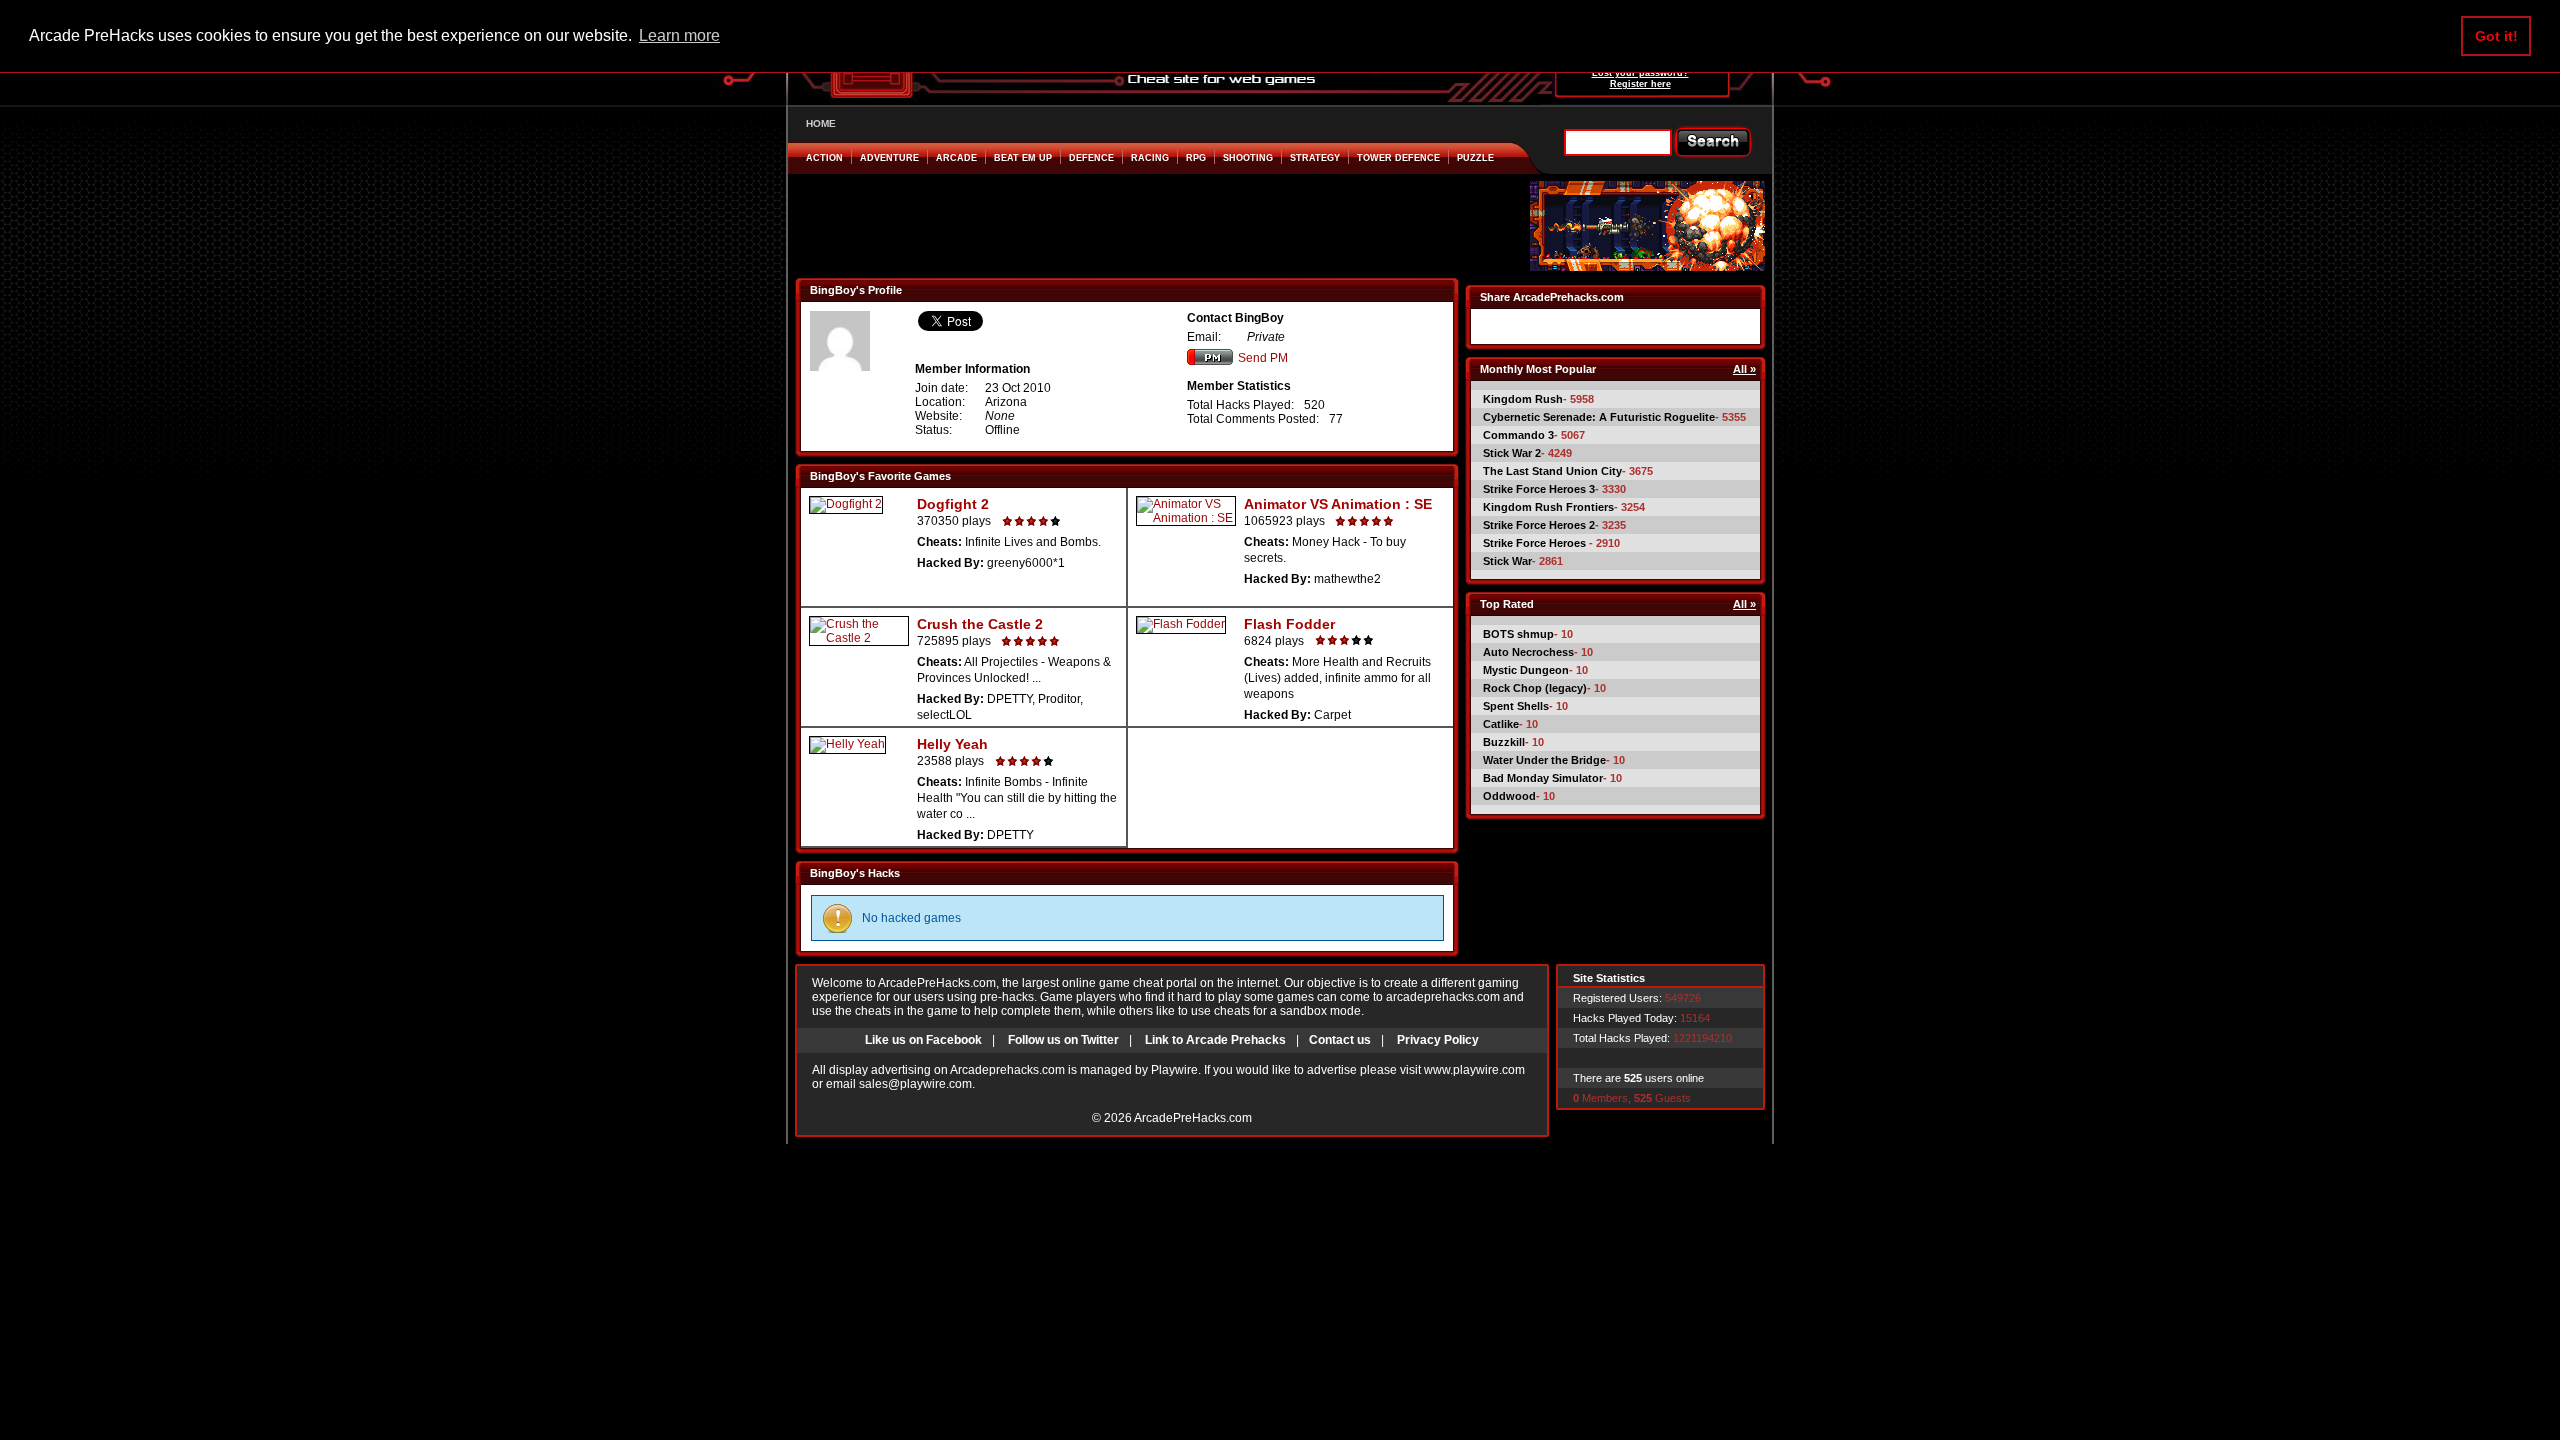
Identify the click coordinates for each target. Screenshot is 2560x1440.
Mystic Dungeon (1526, 670)
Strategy (1315, 158)
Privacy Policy (1438, 1040)
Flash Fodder (1289, 624)
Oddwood (1509, 796)
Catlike (1501, 724)
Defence (1091, 158)
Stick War (1507, 561)
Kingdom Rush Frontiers (1548, 507)
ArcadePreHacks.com (1193, 1118)
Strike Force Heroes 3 (1539, 489)
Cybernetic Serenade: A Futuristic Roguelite (1599, 417)
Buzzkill (1504, 742)
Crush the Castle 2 (980, 624)
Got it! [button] (2496, 36)
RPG (1196, 158)
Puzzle (1475, 158)
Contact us (1340, 1040)
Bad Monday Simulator (1543, 778)
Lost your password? (1640, 73)
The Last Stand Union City (1552, 471)
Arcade (956, 158)
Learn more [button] (679, 35)
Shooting (1248, 158)
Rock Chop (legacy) (1535, 688)
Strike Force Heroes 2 (1539, 525)
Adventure (889, 158)
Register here (1640, 84)
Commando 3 (1518, 435)
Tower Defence (1398, 158)
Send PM (1263, 358)
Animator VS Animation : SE (1338, 504)
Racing (1150, 158)
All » (1744, 369)
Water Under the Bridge (1544, 760)
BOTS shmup (1518, 634)
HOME (821, 123)
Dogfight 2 (953, 504)
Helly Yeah (952, 744)
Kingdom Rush (1523, 399)
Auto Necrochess (1528, 652)
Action (824, 158)
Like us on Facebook (923, 1040)
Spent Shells (1516, 706)
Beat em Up (1023, 158)
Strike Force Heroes (1536, 543)
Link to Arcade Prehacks (1215, 1040)
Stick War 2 (1512, 453)
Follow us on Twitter (1063, 1040)
